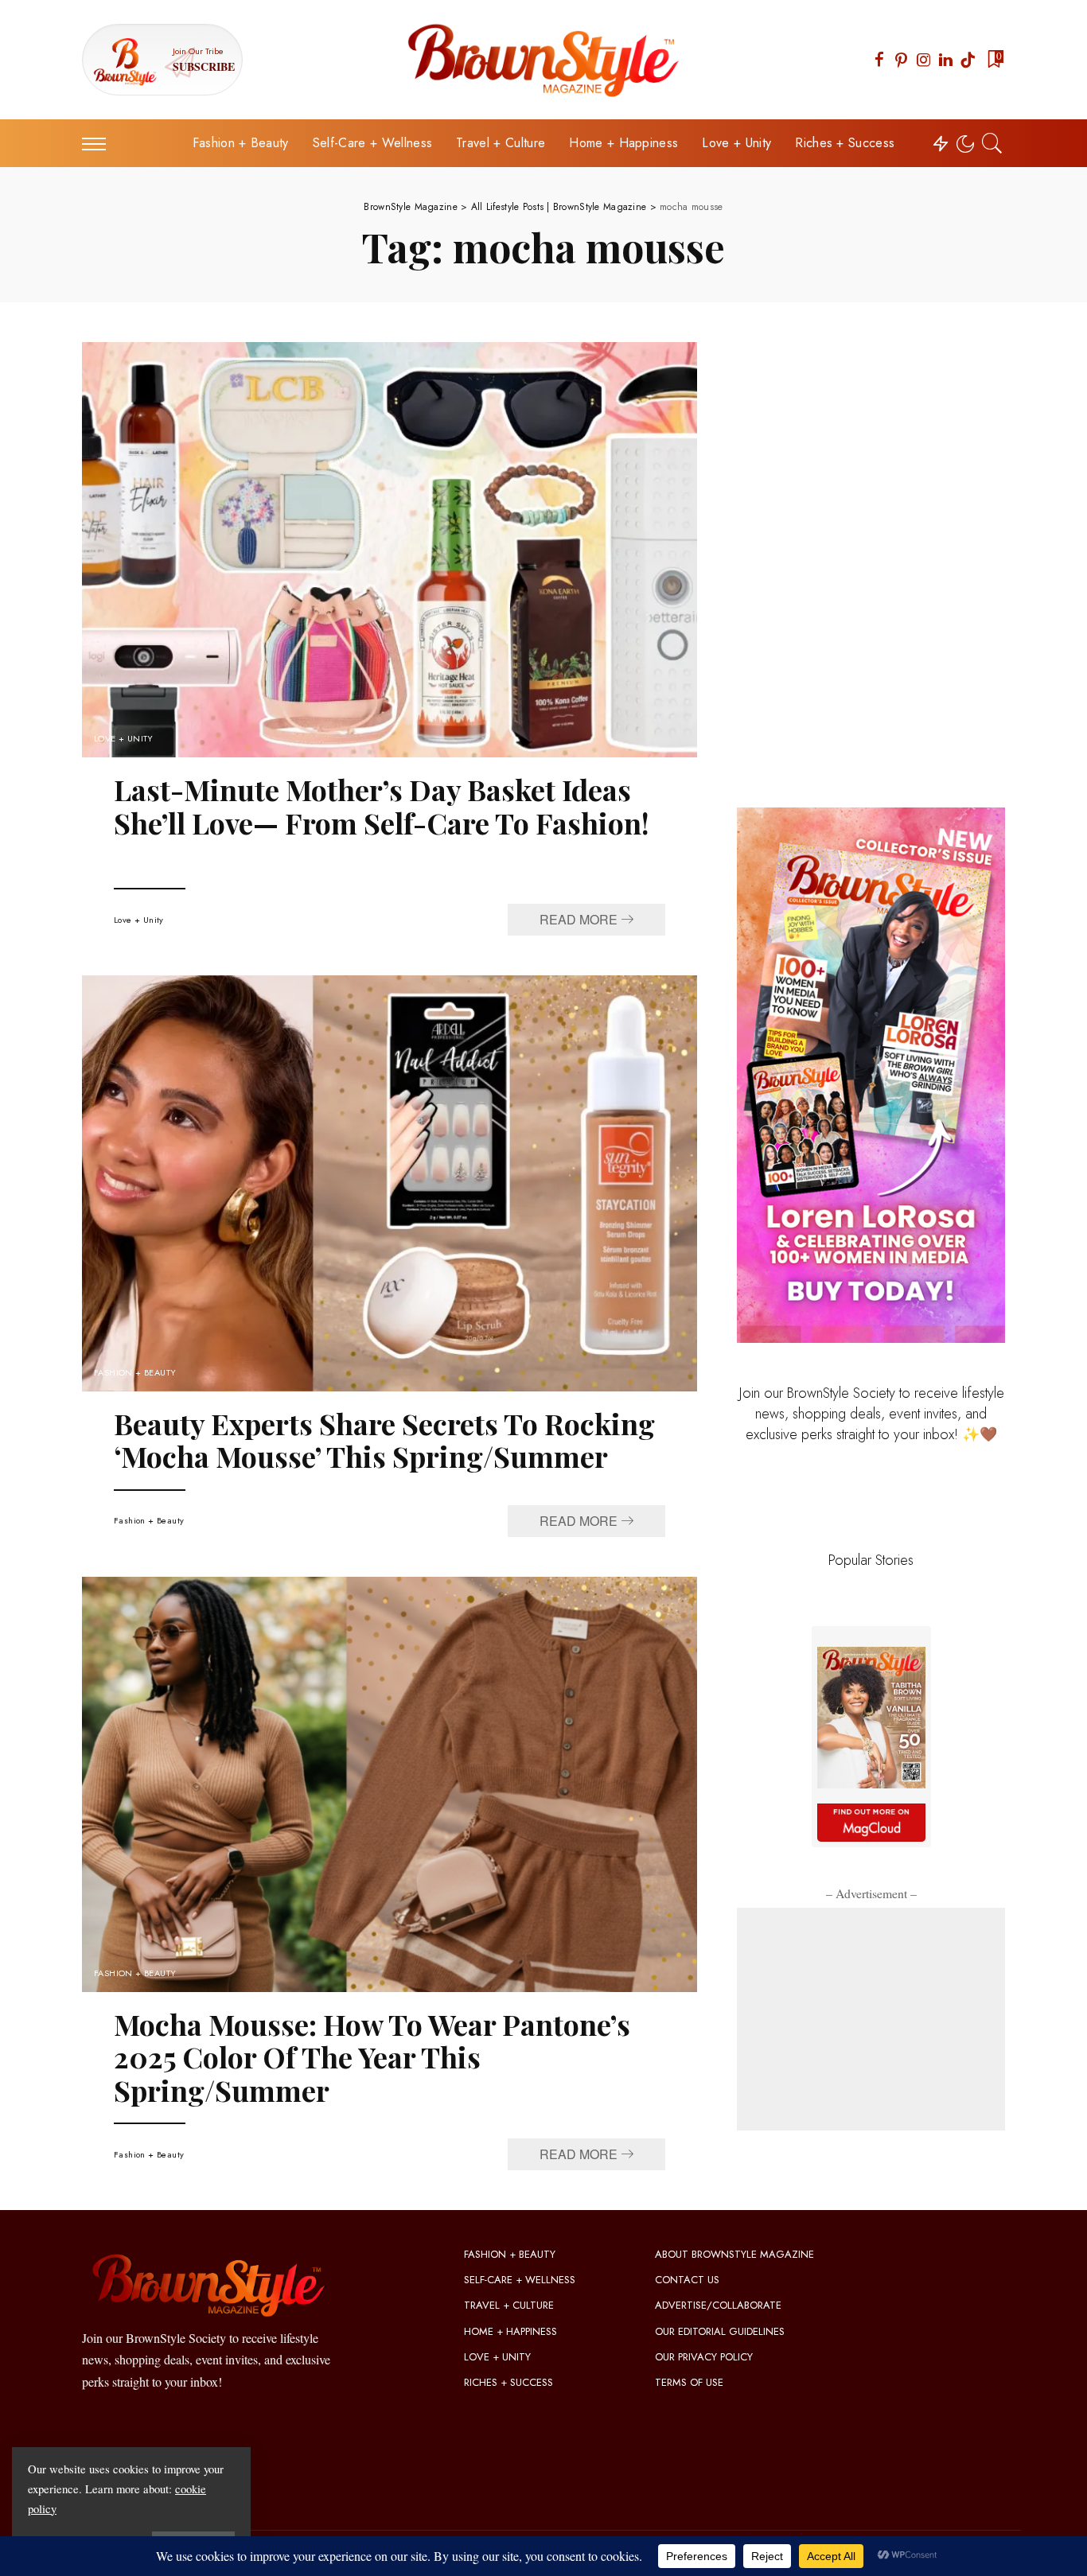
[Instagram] (924, 60)
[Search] (992, 143)
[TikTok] (968, 60)
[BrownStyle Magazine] (544, 60)
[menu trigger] (102, 143)
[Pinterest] (902, 60)
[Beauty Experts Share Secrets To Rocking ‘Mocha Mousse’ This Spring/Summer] (390, 1183)
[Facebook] (879, 60)
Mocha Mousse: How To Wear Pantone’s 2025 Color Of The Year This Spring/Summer (372, 2057)
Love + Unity (124, 739)
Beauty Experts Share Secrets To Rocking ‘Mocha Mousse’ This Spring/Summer (384, 1440)
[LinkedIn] (946, 60)
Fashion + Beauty (135, 1373)
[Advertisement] (871, 2019)
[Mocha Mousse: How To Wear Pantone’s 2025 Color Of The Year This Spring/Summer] (390, 1784)
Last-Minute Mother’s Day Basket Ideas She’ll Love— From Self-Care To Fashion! (382, 805)
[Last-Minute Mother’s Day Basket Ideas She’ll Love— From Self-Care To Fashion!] (390, 550)
